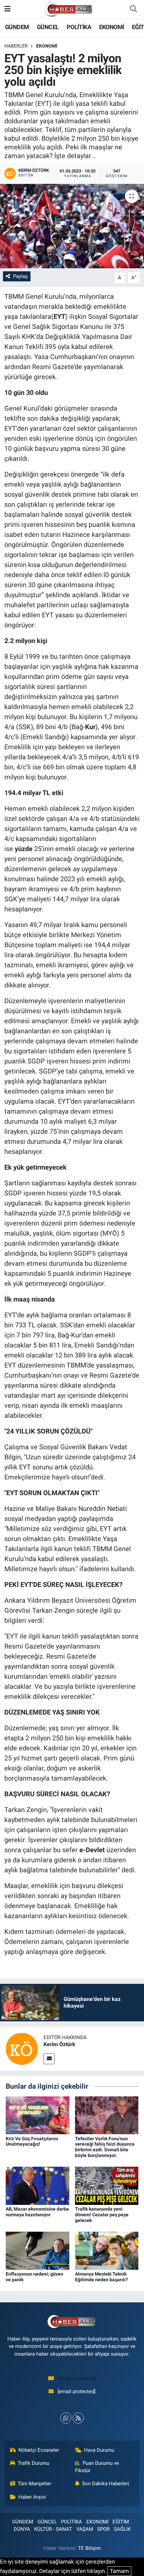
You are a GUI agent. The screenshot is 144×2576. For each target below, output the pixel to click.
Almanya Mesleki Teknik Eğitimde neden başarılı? (101, 2277)
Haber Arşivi (32, 2497)
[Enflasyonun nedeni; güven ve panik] (38, 2250)
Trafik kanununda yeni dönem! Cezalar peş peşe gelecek (102, 2215)
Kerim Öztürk (59, 2044)
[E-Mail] (49, 2059)
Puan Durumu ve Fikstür (97, 2467)
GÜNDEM (17, 27)
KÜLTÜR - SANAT (53, 2529)
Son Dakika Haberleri (106, 2484)
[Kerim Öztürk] (22, 2048)
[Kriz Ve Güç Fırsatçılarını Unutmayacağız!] (38, 2115)
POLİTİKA (79, 27)
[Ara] (133, 9)
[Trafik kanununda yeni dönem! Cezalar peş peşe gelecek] (107, 2185)
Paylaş (20, 276)
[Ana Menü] (8, 9)
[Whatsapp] (66, 2418)
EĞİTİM (121, 2522)
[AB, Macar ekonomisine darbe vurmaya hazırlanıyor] (38, 2185)
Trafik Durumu (33, 2463)
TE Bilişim (89, 2548)
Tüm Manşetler (34, 2484)
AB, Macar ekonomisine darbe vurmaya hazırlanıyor (37, 2212)
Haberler (16, 46)
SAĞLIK (122, 2529)
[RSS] (78, 2418)
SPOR (103, 2529)
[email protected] (77, 2378)
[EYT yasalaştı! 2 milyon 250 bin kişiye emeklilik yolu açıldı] (72, 226)
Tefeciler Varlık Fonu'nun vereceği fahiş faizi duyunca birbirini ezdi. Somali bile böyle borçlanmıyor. (105, 2147)
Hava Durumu (99, 2450)
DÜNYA (22, 2529)
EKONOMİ (112, 27)
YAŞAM (85, 2529)
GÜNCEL (48, 27)
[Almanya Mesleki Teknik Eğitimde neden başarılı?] (107, 2250)
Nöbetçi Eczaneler (39, 2450)
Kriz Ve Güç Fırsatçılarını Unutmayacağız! (32, 2141)
